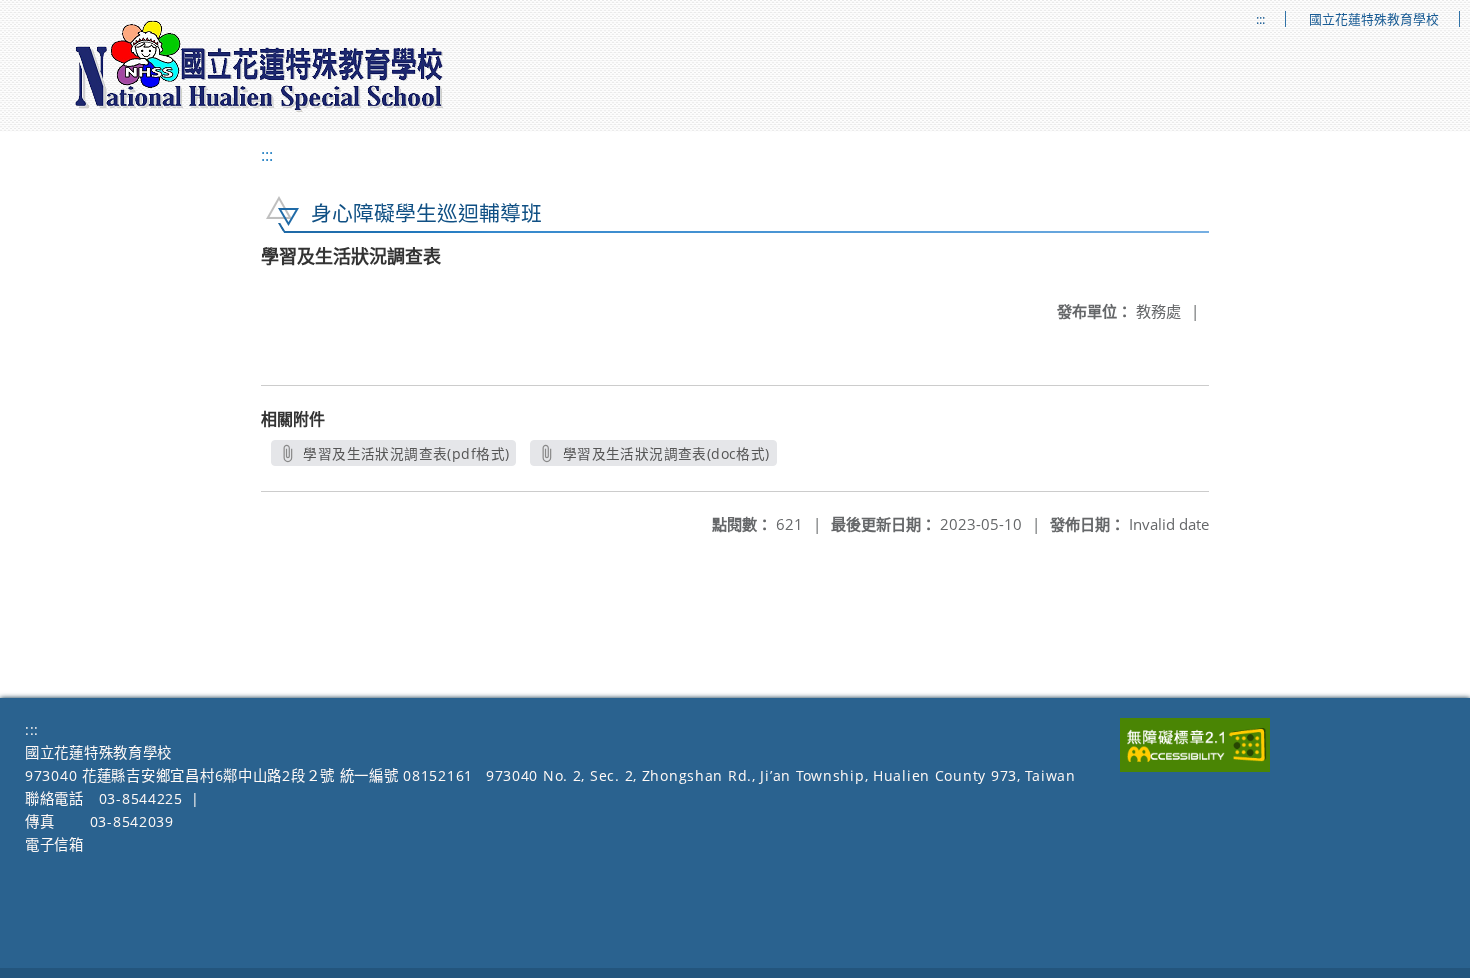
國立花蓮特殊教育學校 (1374, 19)
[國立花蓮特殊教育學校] (260, 66)
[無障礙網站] (1195, 766)
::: (1260, 19)
